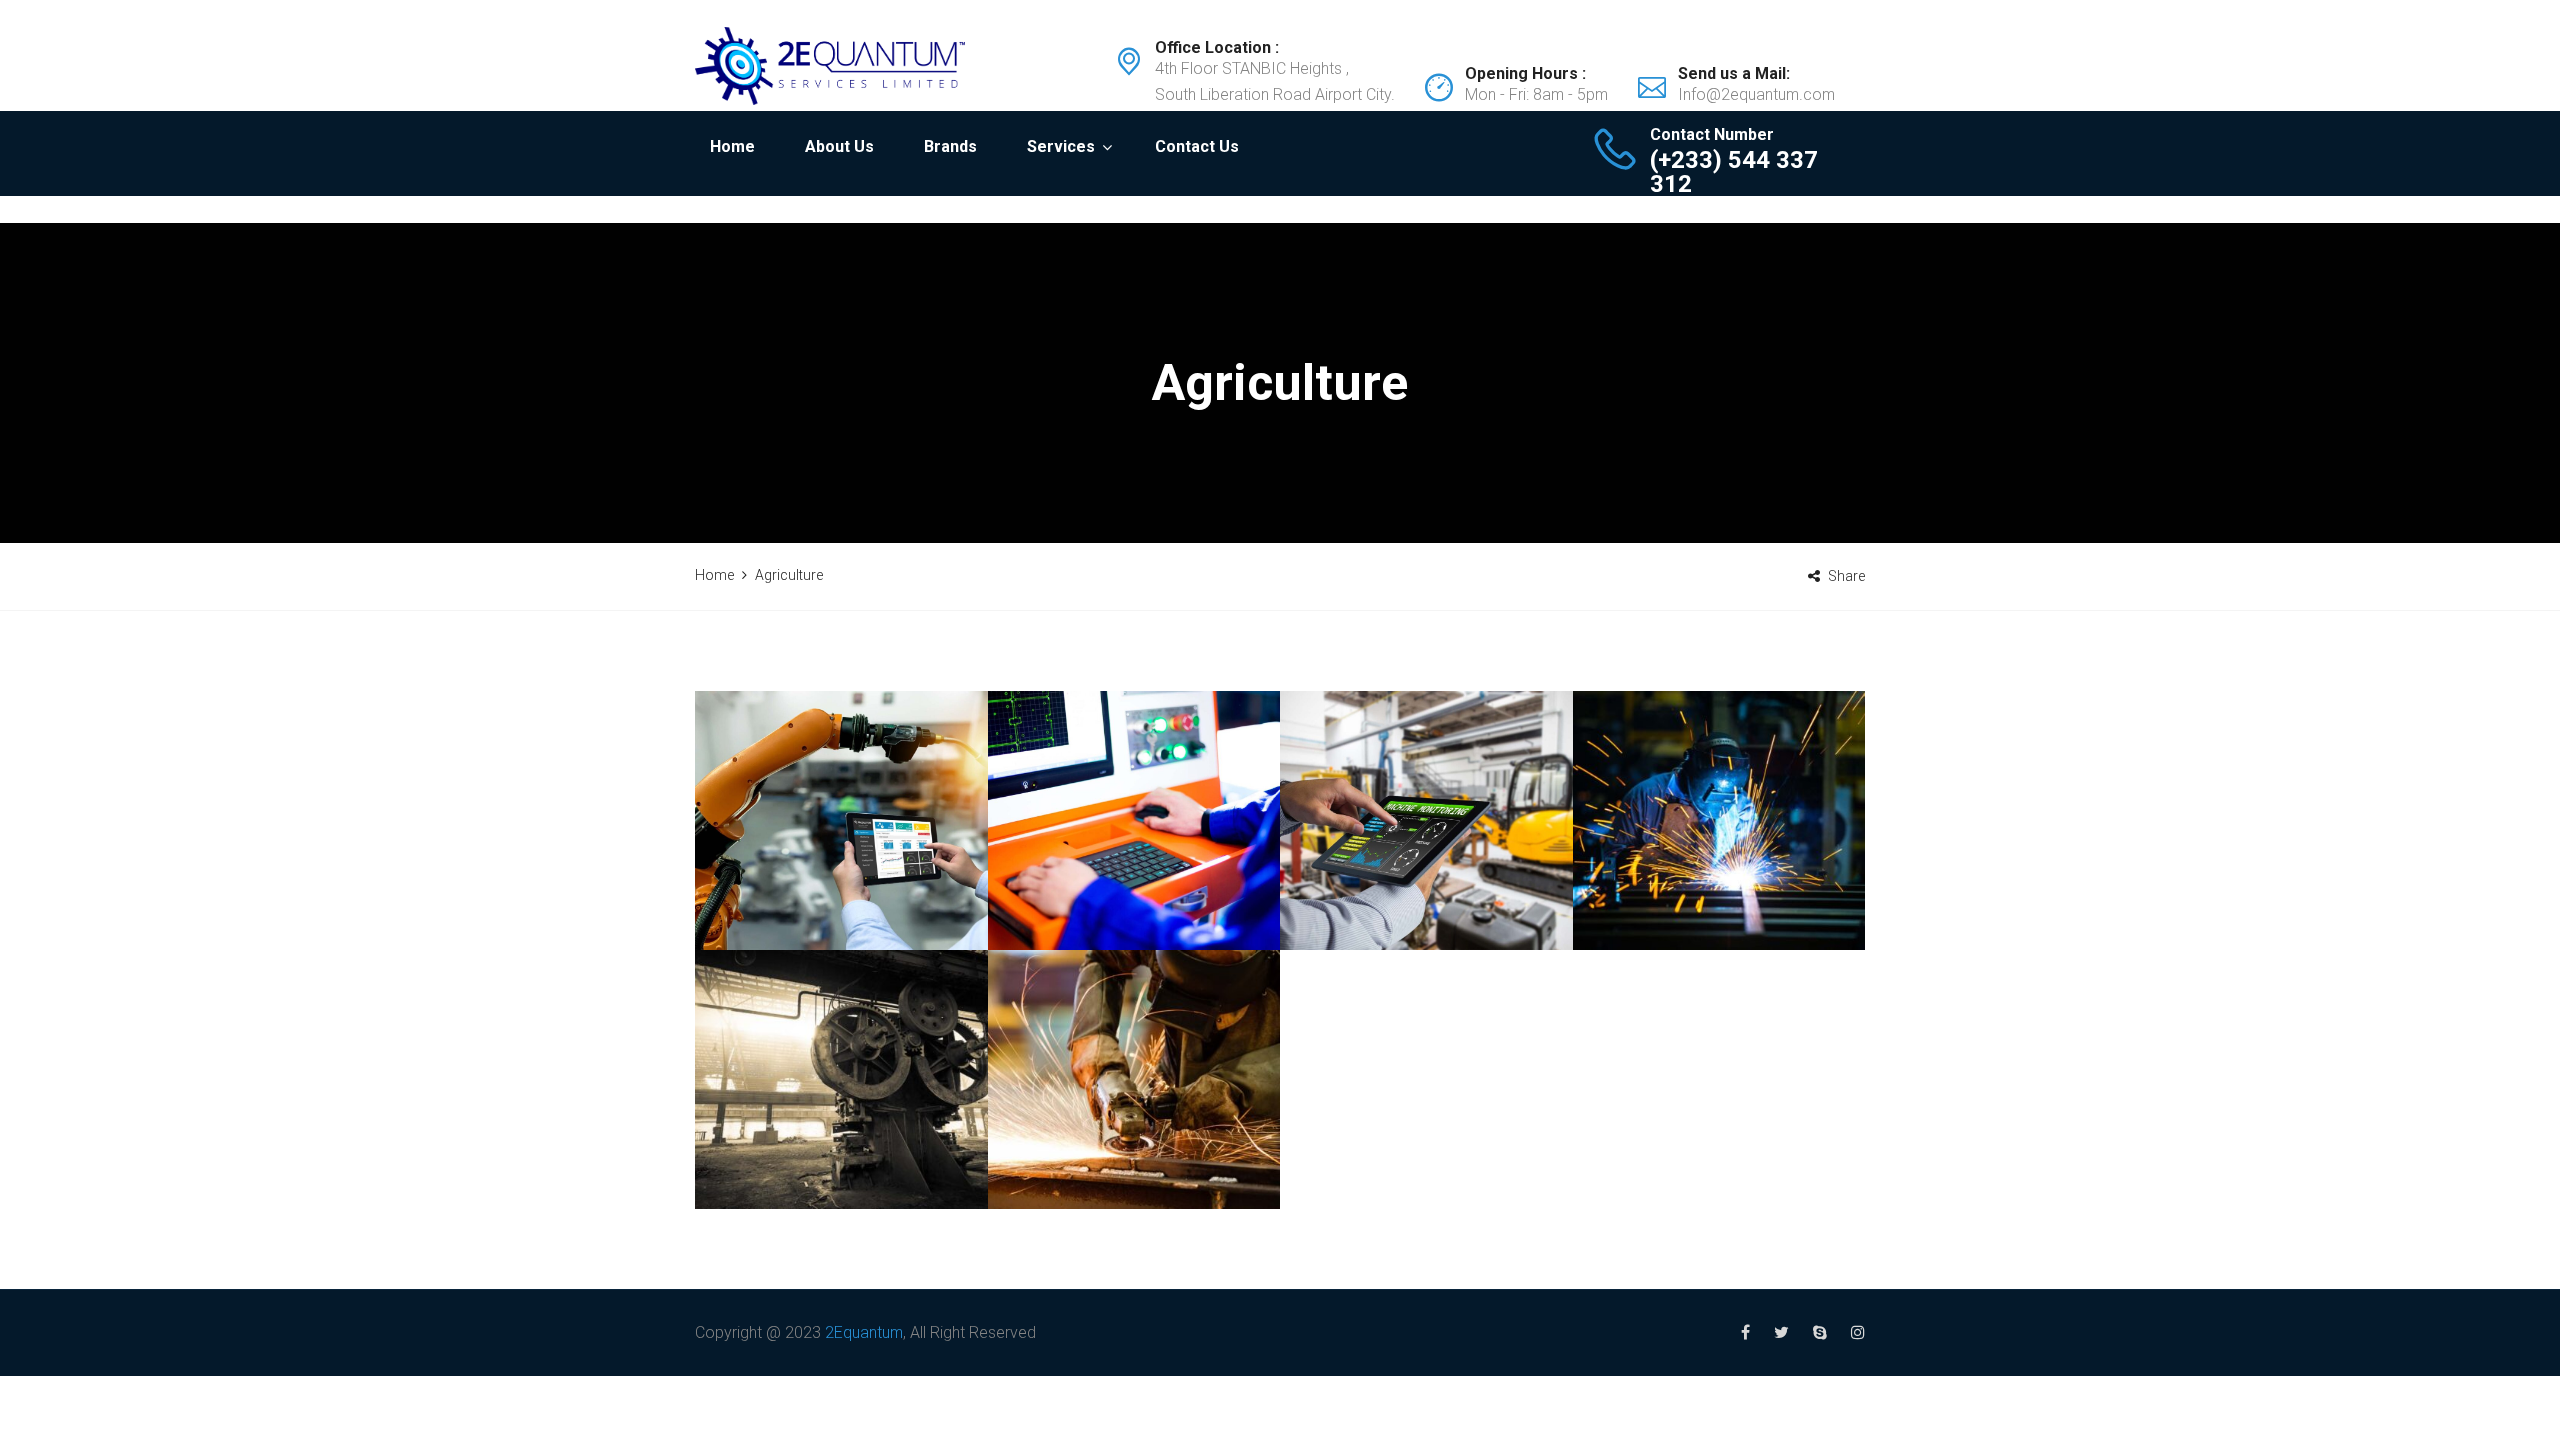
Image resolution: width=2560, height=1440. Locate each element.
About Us (839, 146)
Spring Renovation (1133, 1080)
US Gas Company (1426, 832)
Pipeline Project (1133, 861)
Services (1061, 146)
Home (732, 146)
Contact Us (1197, 146)
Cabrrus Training (1718, 861)
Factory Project (841, 1121)
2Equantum (864, 1332)
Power (887, 887)
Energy (1180, 887)
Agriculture (811, 887)
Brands (950, 146)
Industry (841, 861)
